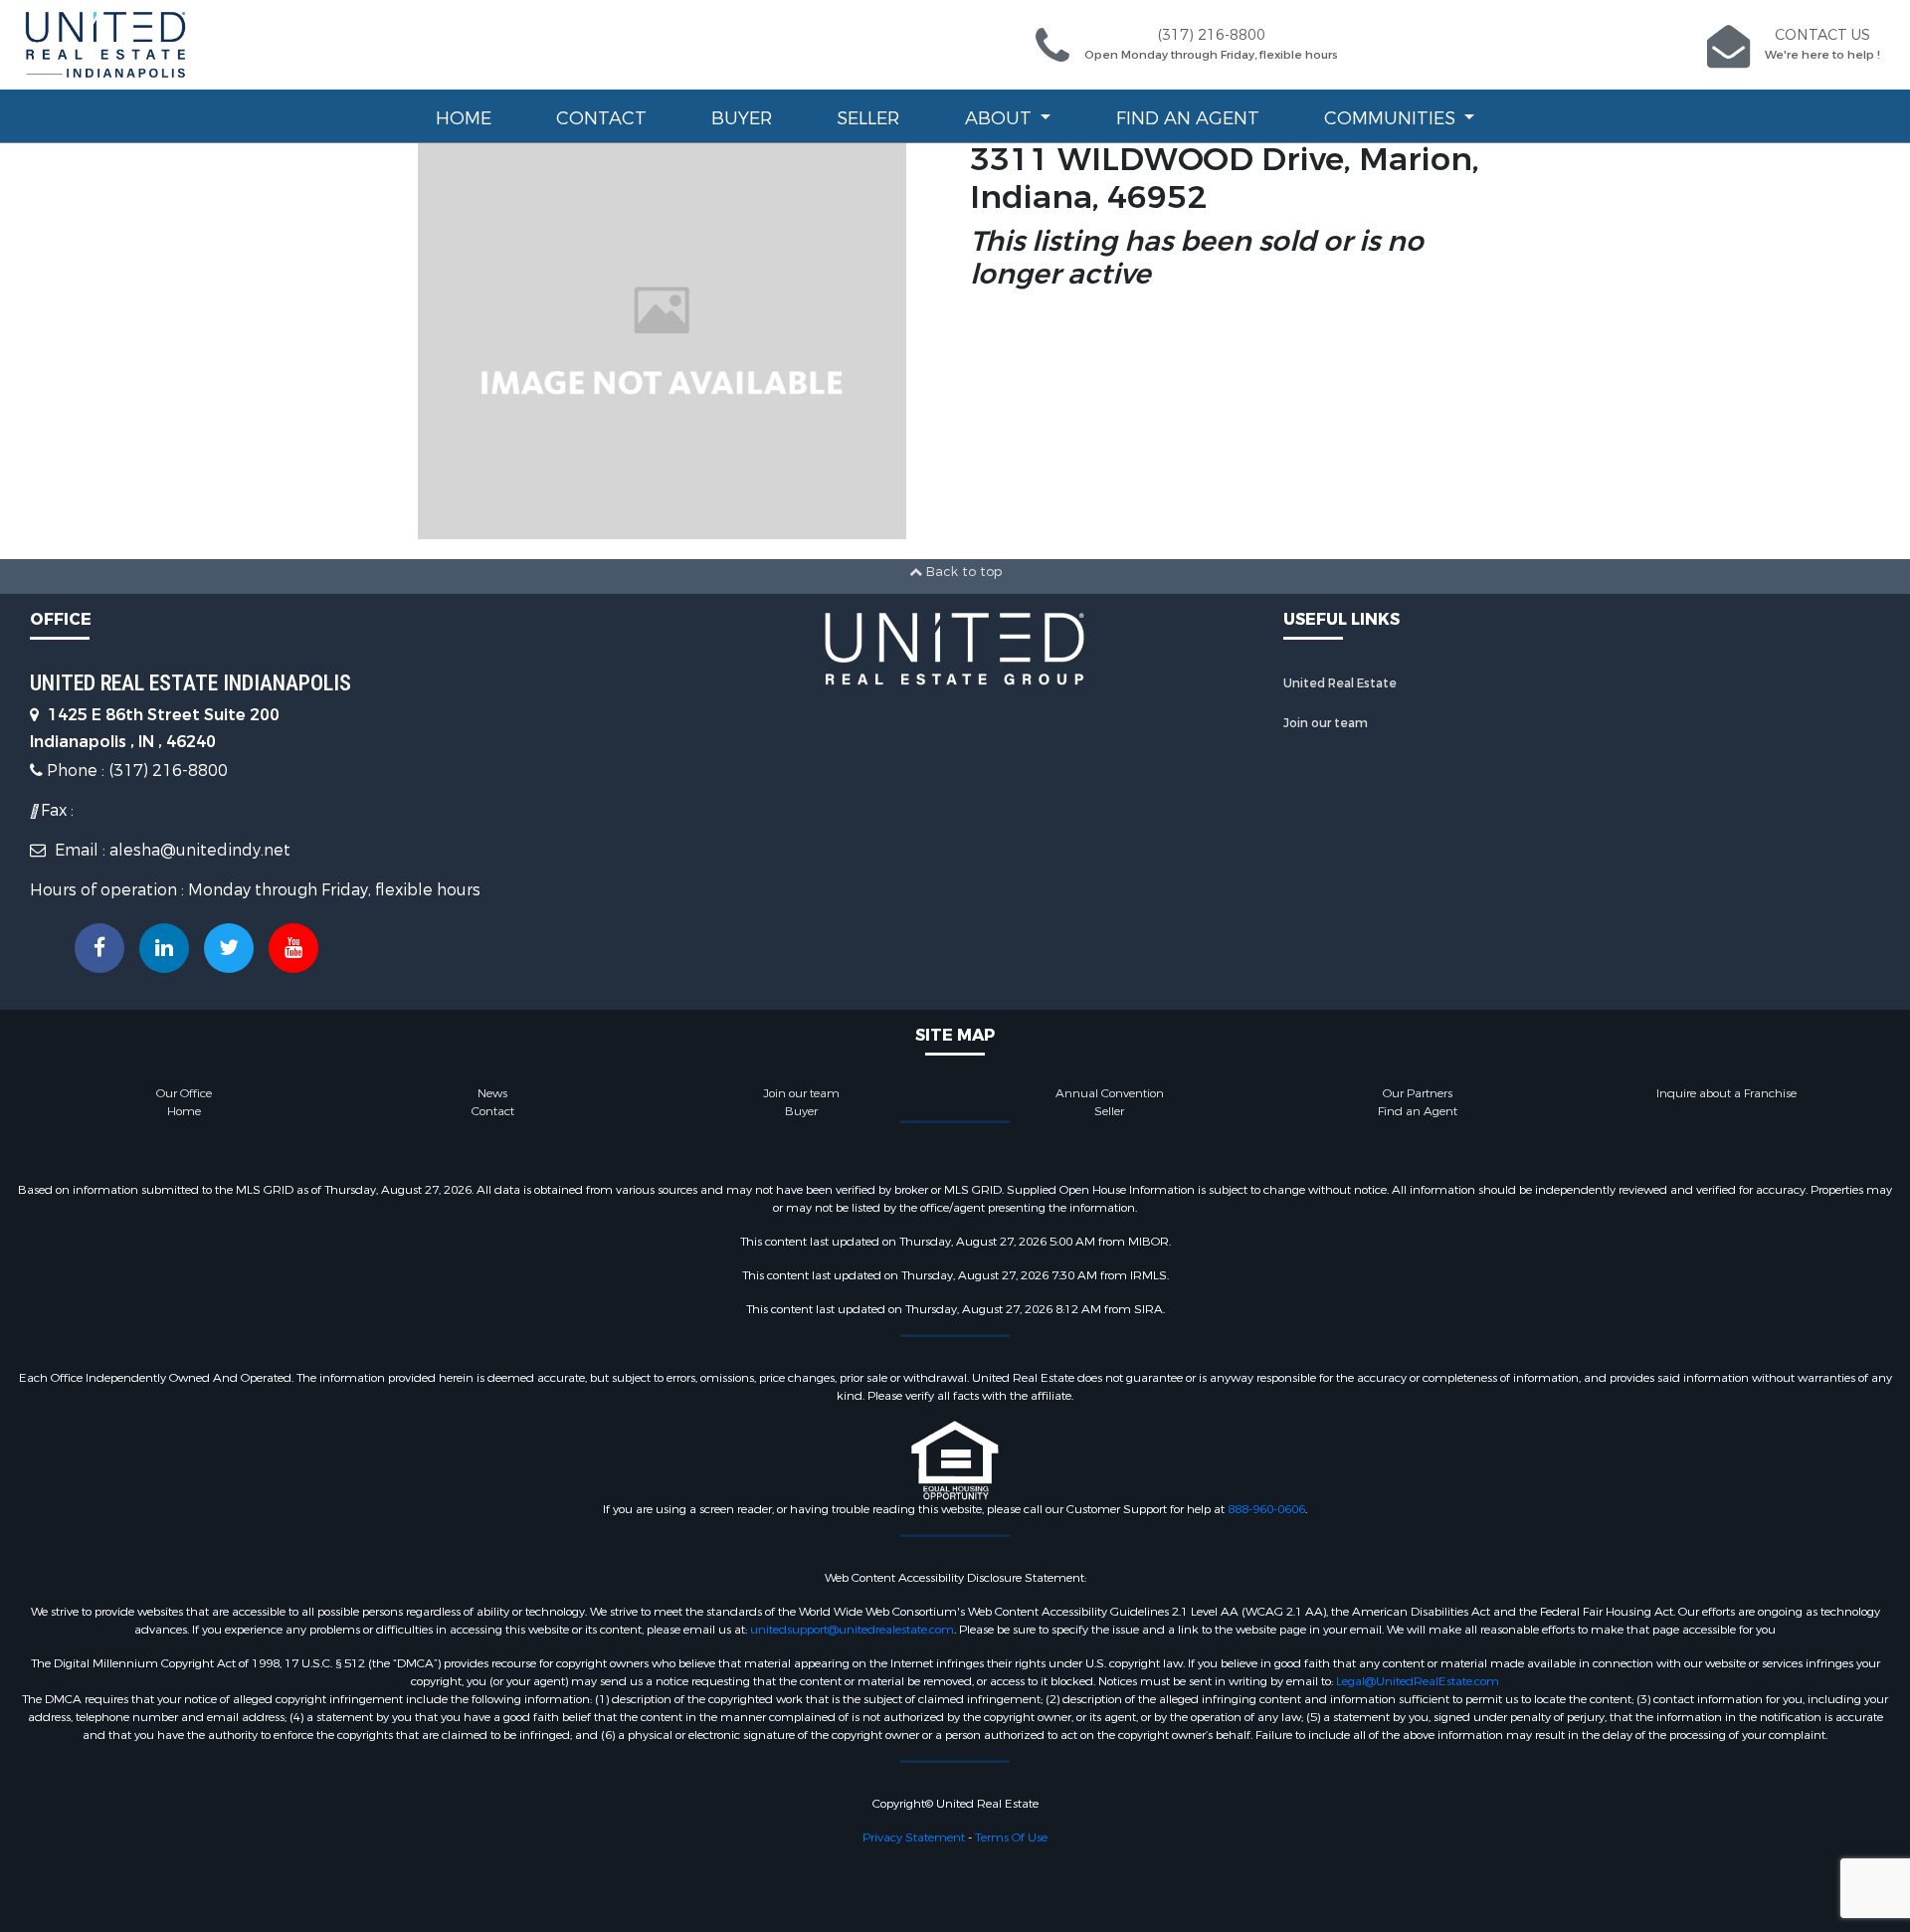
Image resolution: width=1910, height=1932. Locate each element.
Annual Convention (1110, 1093)
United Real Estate (1340, 683)
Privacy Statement (914, 1837)
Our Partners (1418, 1093)
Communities (1392, 118)
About (1001, 118)
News (492, 1093)
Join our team (1326, 723)
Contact (601, 118)
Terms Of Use (1011, 1837)
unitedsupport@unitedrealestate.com (852, 1630)
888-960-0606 (1266, 1509)
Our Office (184, 1093)
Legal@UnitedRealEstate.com (1418, 1681)
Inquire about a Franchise (1726, 1093)
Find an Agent (1188, 118)
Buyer (742, 118)
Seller (868, 118)
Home (464, 118)
